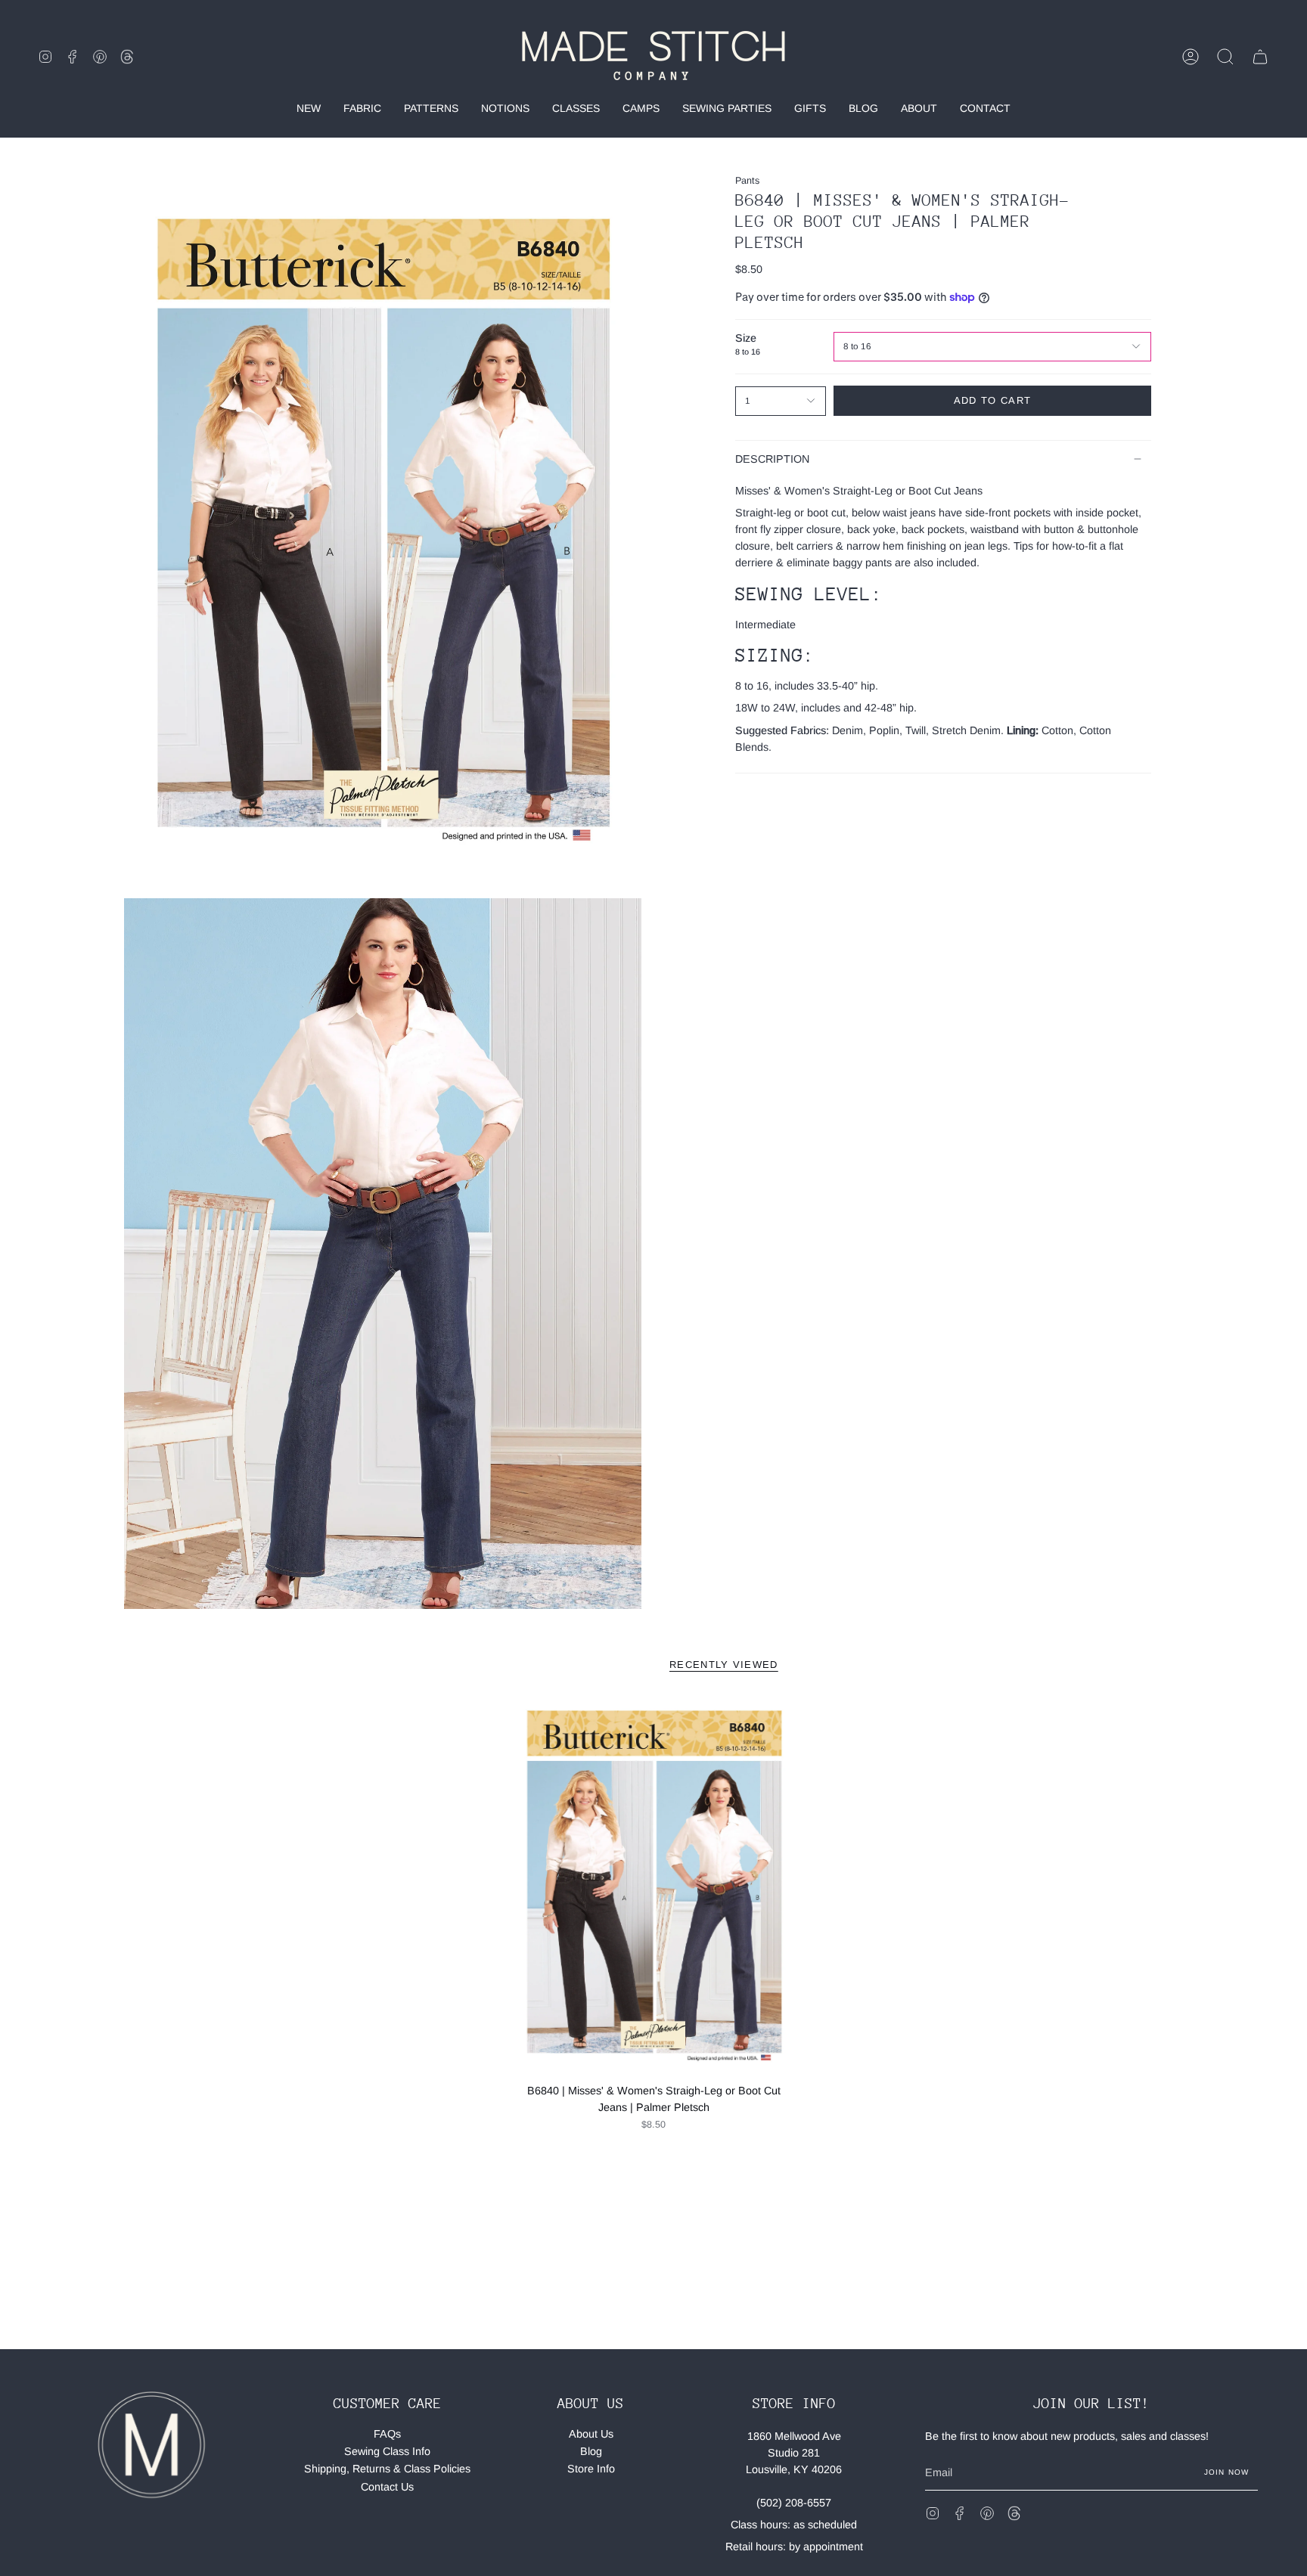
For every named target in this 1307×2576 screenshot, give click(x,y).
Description (772, 459)
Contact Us (387, 2487)
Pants (747, 181)
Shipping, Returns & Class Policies (387, 2469)
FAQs (387, 2434)
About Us (591, 2434)
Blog (591, 2451)
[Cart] (1260, 57)
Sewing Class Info (387, 2451)
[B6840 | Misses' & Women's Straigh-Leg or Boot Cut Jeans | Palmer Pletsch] (654, 1886)
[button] (1225, 57)
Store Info (591, 2469)
